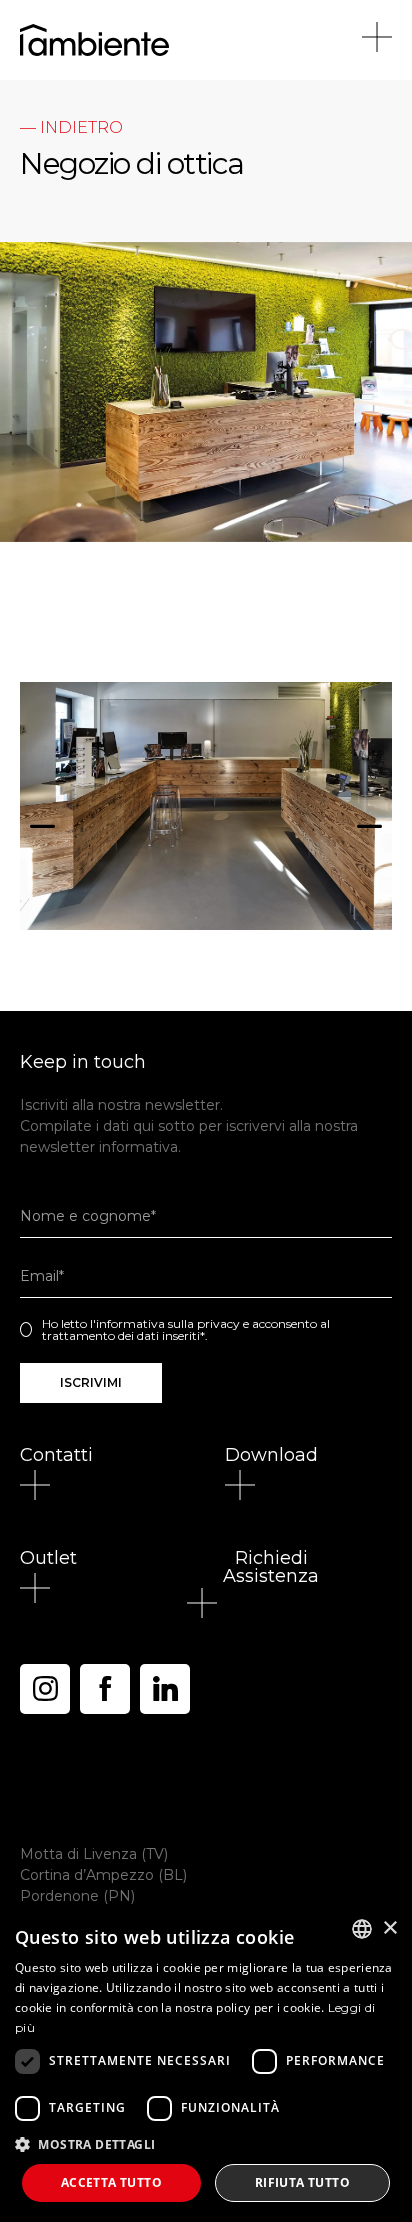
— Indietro (71, 127)
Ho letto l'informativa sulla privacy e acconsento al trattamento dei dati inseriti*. (186, 1330)
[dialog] (206, 2063)
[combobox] (362, 1929)
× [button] (389, 1928)
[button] (42, 816)
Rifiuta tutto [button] (302, 2182)
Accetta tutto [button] (111, 2182)
